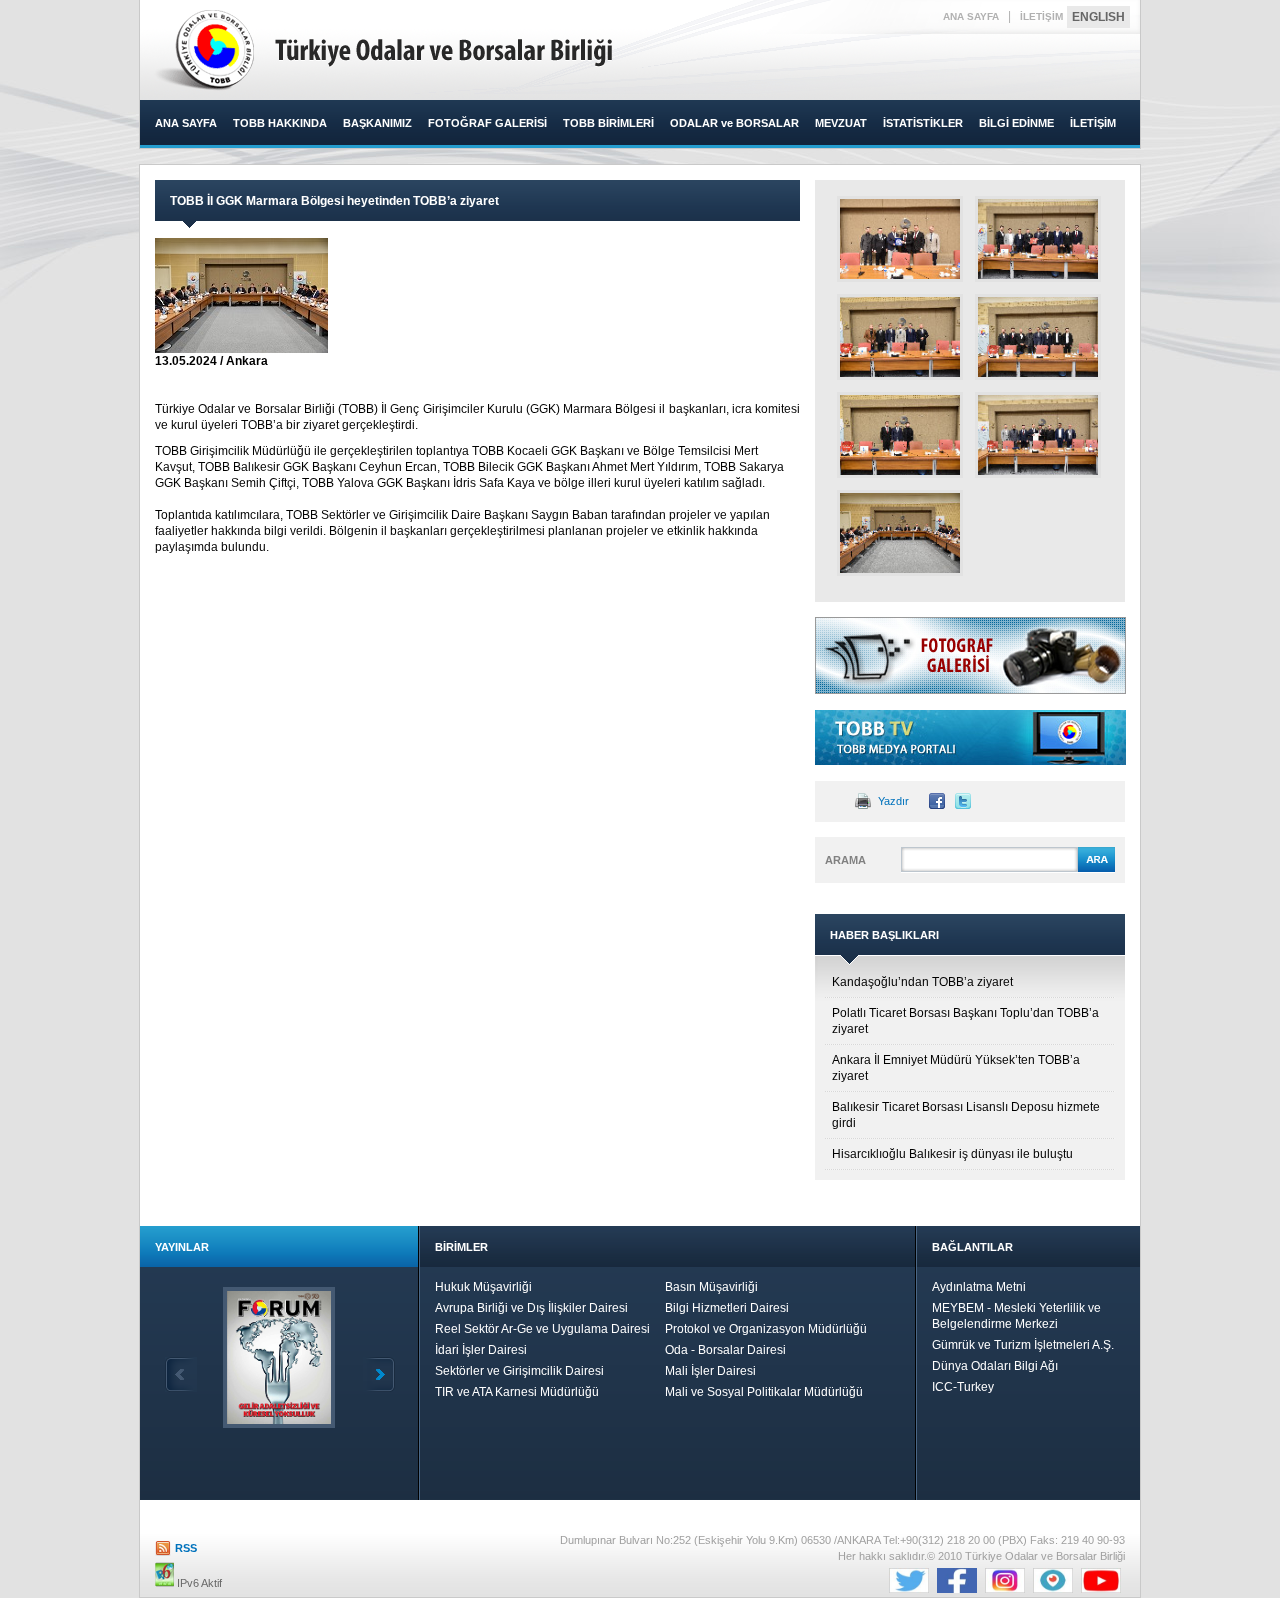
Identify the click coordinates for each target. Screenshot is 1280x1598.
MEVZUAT (841, 123)
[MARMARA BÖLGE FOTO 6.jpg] (1038, 435)
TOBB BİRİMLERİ (608, 123)
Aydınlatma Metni (979, 1287)
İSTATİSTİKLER (923, 123)
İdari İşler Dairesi (481, 1350)
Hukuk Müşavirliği (483, 1287)
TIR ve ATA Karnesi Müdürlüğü (517, 1392)
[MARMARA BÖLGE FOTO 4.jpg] (1038, 337)
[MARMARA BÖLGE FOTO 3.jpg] (900, 337)
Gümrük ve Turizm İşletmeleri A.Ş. (1023, 1345)
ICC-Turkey (963, 1387)
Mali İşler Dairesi (710, 1371)
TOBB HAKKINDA (280, 123)
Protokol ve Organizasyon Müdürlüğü (766, 1329)
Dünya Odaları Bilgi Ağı (995, 1366)
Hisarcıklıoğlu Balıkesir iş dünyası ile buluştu (952, 1154)
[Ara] (1096, 869)
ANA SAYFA (971, 16)
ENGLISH (1098, 17)
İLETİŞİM (1041, 16)
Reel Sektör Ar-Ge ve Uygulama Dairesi (542, 1329)
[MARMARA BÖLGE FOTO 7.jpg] (900, 533)
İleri (379, 1374)
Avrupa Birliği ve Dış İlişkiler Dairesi (531, 1308)
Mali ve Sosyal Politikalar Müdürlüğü (764, 1392)
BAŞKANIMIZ (377, 123)
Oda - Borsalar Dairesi (725, 1350)
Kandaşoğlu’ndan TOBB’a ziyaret (922, 982)
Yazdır (893, 801)
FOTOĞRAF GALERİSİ (487, 123)
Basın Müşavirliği (711, 1287)
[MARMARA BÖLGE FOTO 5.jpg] (900, 435)
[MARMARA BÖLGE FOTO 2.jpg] (1038, 239)
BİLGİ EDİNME (1016, 123)
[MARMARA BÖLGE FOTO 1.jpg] (900, 239)
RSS (186, 1548)
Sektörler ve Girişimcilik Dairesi (519, 1371)
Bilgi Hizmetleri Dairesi (727, 1308)
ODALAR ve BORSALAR (734, 123)
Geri (181, 1374)
